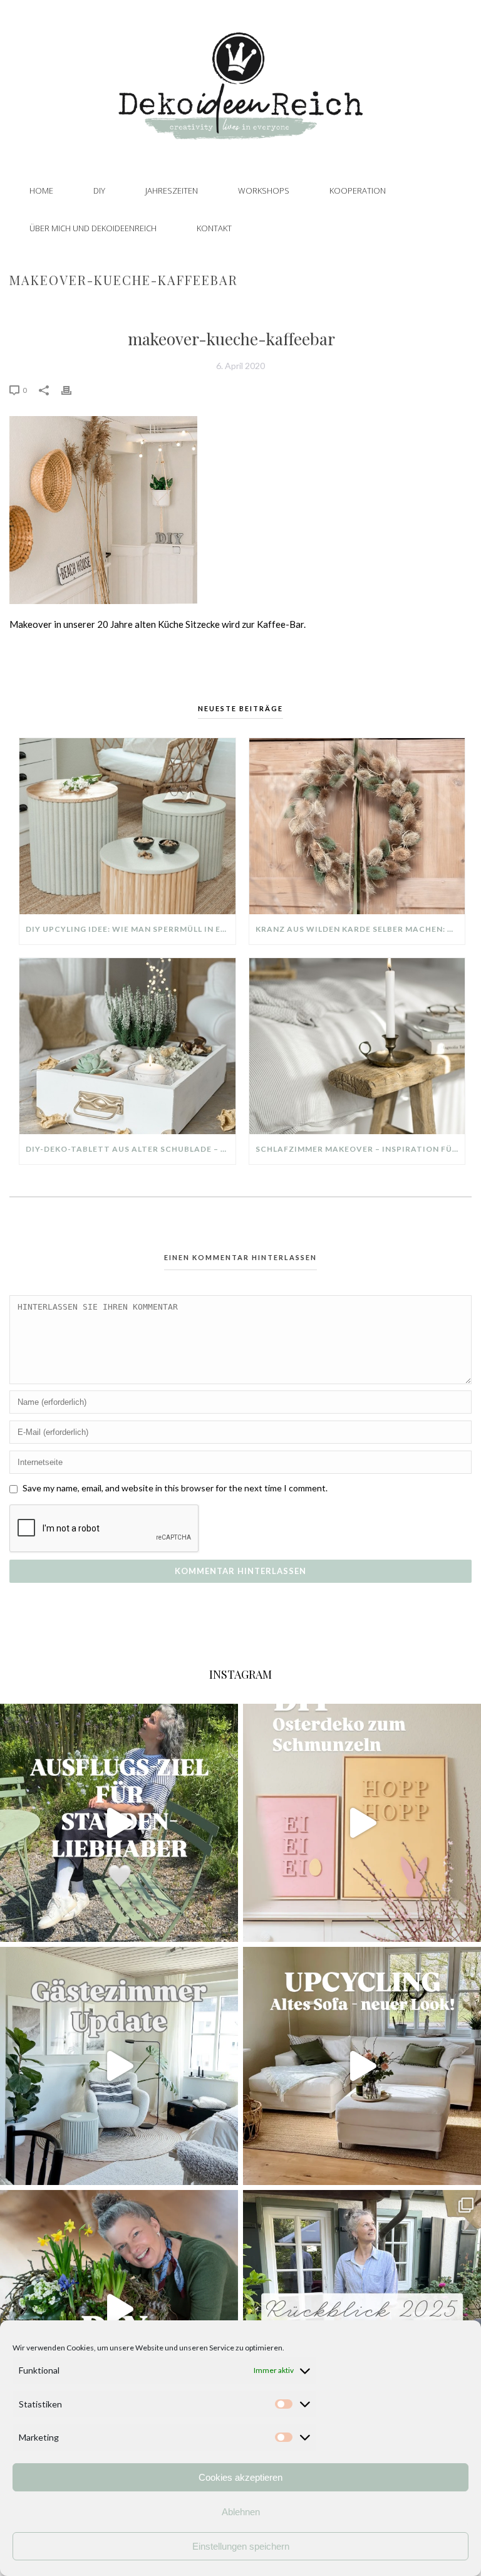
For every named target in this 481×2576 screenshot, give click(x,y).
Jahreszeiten (172, 190)
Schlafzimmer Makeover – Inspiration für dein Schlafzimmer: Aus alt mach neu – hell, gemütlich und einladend (360, 1149)
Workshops (264, 190)
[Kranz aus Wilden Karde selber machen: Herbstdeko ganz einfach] (357, 826)
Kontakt (214, 228)
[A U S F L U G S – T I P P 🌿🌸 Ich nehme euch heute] (119, 1823)
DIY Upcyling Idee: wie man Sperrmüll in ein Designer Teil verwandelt (131, 929)
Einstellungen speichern (241, 2546)
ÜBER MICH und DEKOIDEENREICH (93, 228)
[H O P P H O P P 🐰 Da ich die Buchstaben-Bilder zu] (362, 1823)
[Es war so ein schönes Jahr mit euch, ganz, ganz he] (362, 2309)
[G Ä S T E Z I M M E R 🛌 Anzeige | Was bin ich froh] (119, 2066)
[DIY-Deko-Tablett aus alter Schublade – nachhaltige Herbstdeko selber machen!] (127, 1046)
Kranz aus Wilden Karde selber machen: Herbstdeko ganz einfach (360, 929)
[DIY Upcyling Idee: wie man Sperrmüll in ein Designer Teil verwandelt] (127, 826)
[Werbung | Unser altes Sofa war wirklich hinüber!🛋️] (362, 2066)
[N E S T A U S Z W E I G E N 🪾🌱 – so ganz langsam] (119, 2309)
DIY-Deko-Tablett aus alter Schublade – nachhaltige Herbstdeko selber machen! (131, 1149)
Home (41, 190)
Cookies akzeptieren (240, 2477)
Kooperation (358, 190)
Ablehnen (241, 2512)
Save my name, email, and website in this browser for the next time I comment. (175, 1488)
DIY (99, 190)
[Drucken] (73, 389)
